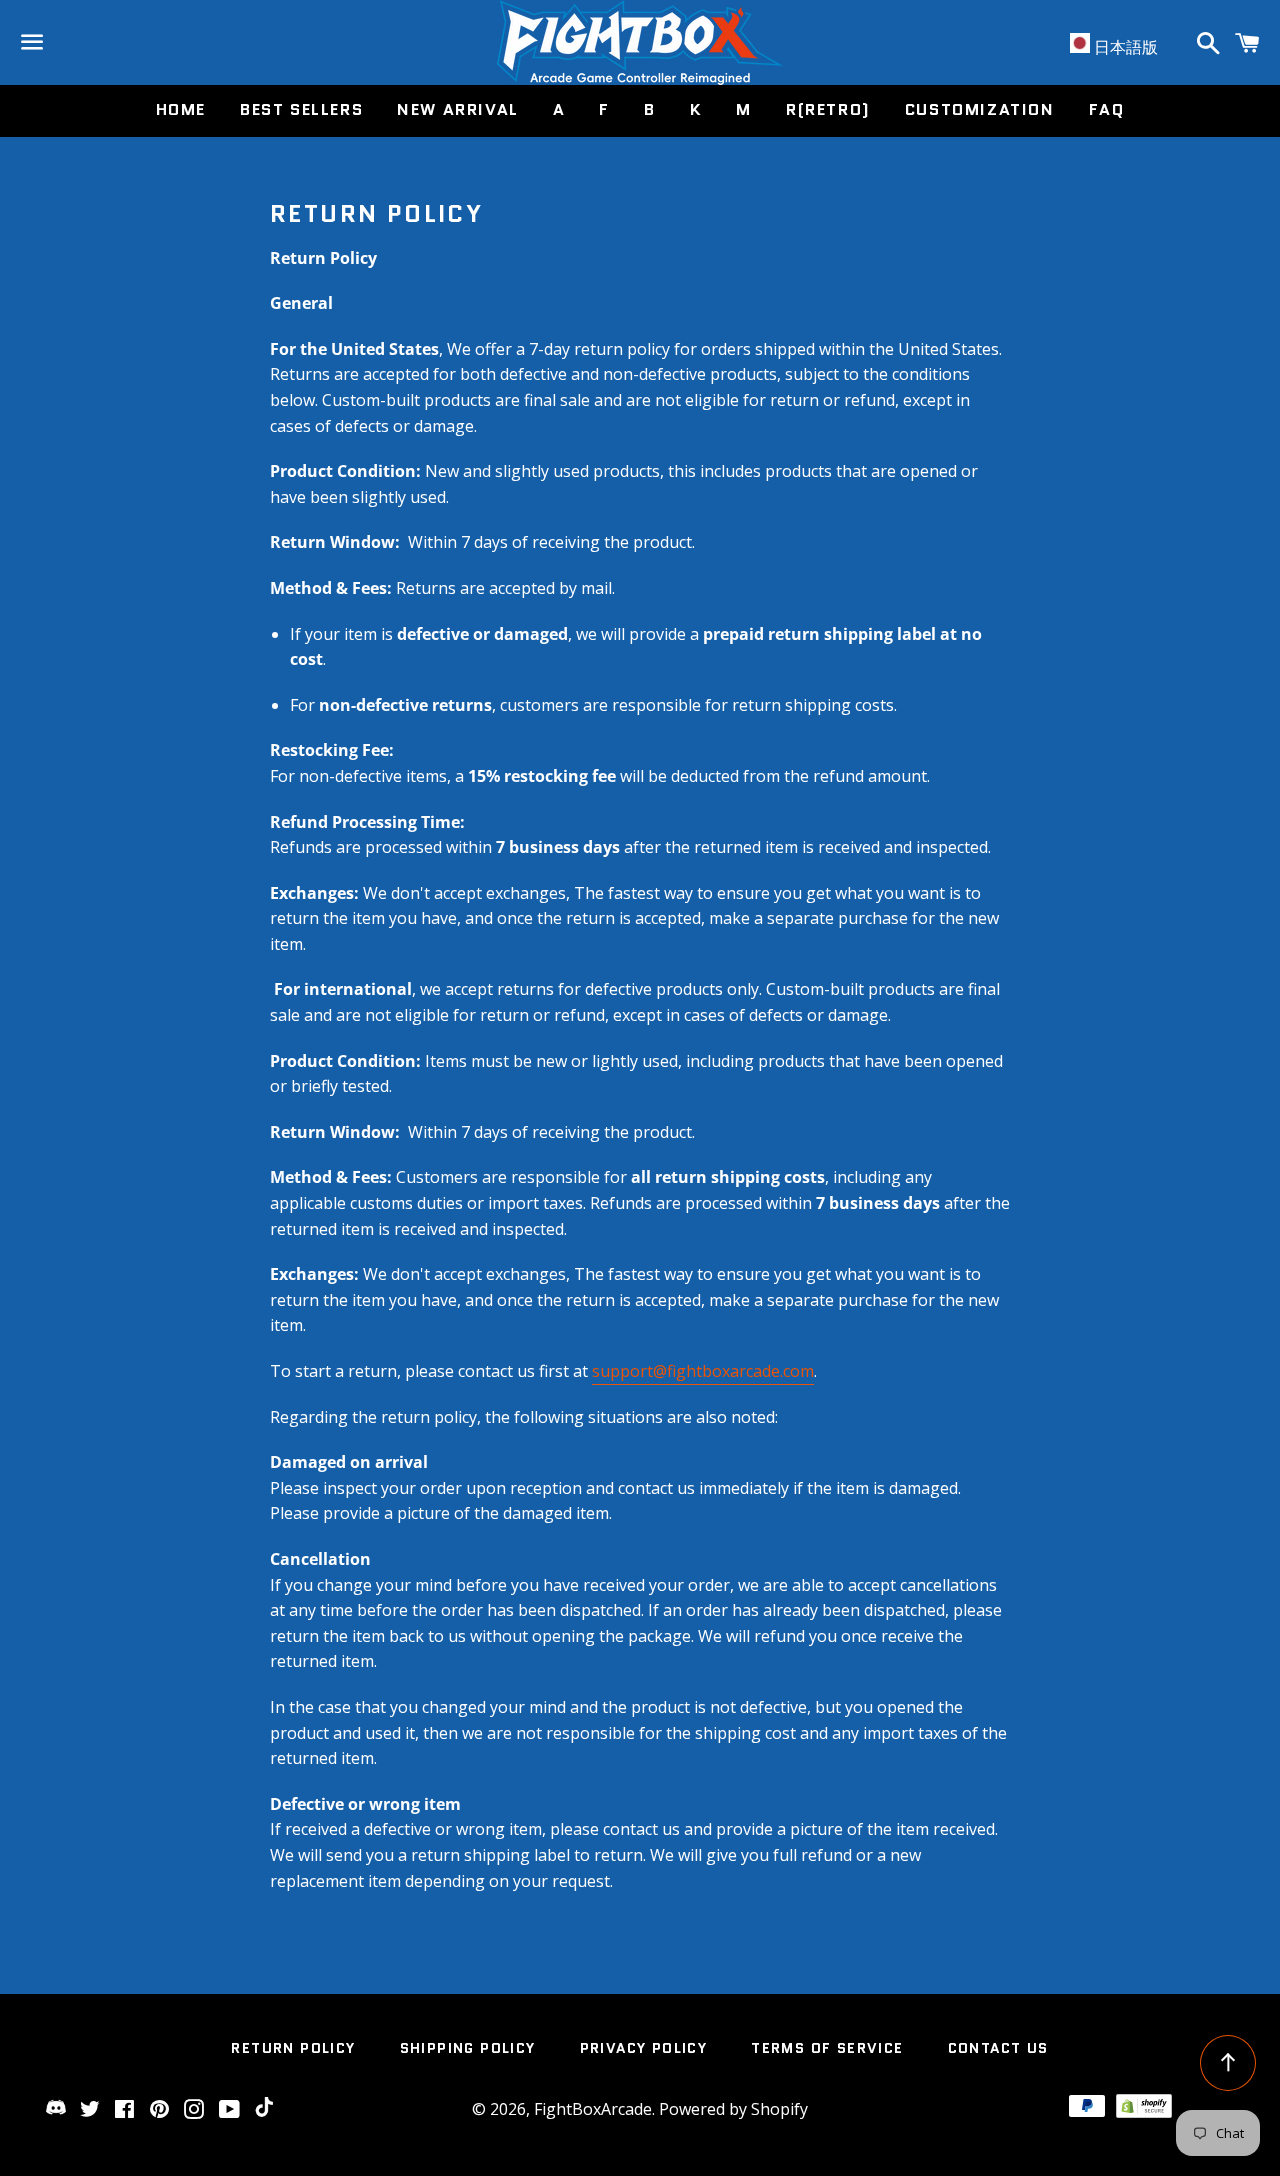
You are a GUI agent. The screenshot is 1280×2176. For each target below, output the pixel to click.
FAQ (1107, 109)
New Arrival (458, 109)
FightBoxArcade (593, 2109)
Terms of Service (827, 2048)
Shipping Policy (468, 2048)
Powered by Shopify (733, 2109)
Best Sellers (301, 109)
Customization (980, 109)
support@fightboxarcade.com (703, 1371)
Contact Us (998, 2048)
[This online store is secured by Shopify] (1144, 2112)
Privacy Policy (644, 2048)
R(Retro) (828, 109)
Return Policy (293, 2048)
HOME (181, 109)
